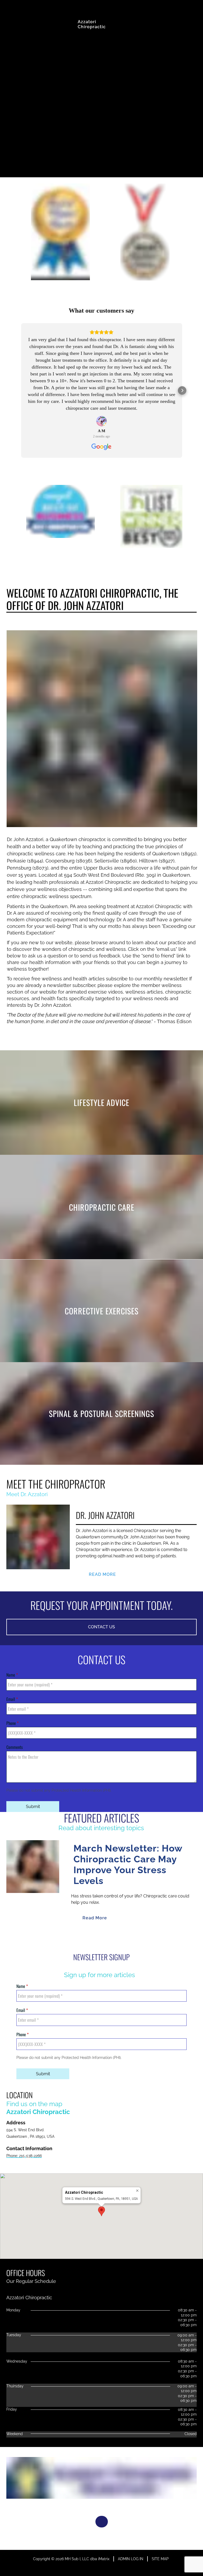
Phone (12, 1723)
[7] (121, 1938)
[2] (57, 1938)
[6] (108, 1938)
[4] (82, 1938)
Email (11, 1699)
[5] (95, 1938)
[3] (70, 1938)
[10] (159, 1938)
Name (11, 1675)
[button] (21, 390)
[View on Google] (101, 421)
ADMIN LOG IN (131, 2559)
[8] (133, 1938)
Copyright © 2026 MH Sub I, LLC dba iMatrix (71, 2559)
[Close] (137, 2191)
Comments (15, 1747)
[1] (44, 1938)
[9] (146, 1938)
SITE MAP (160, 2559)
